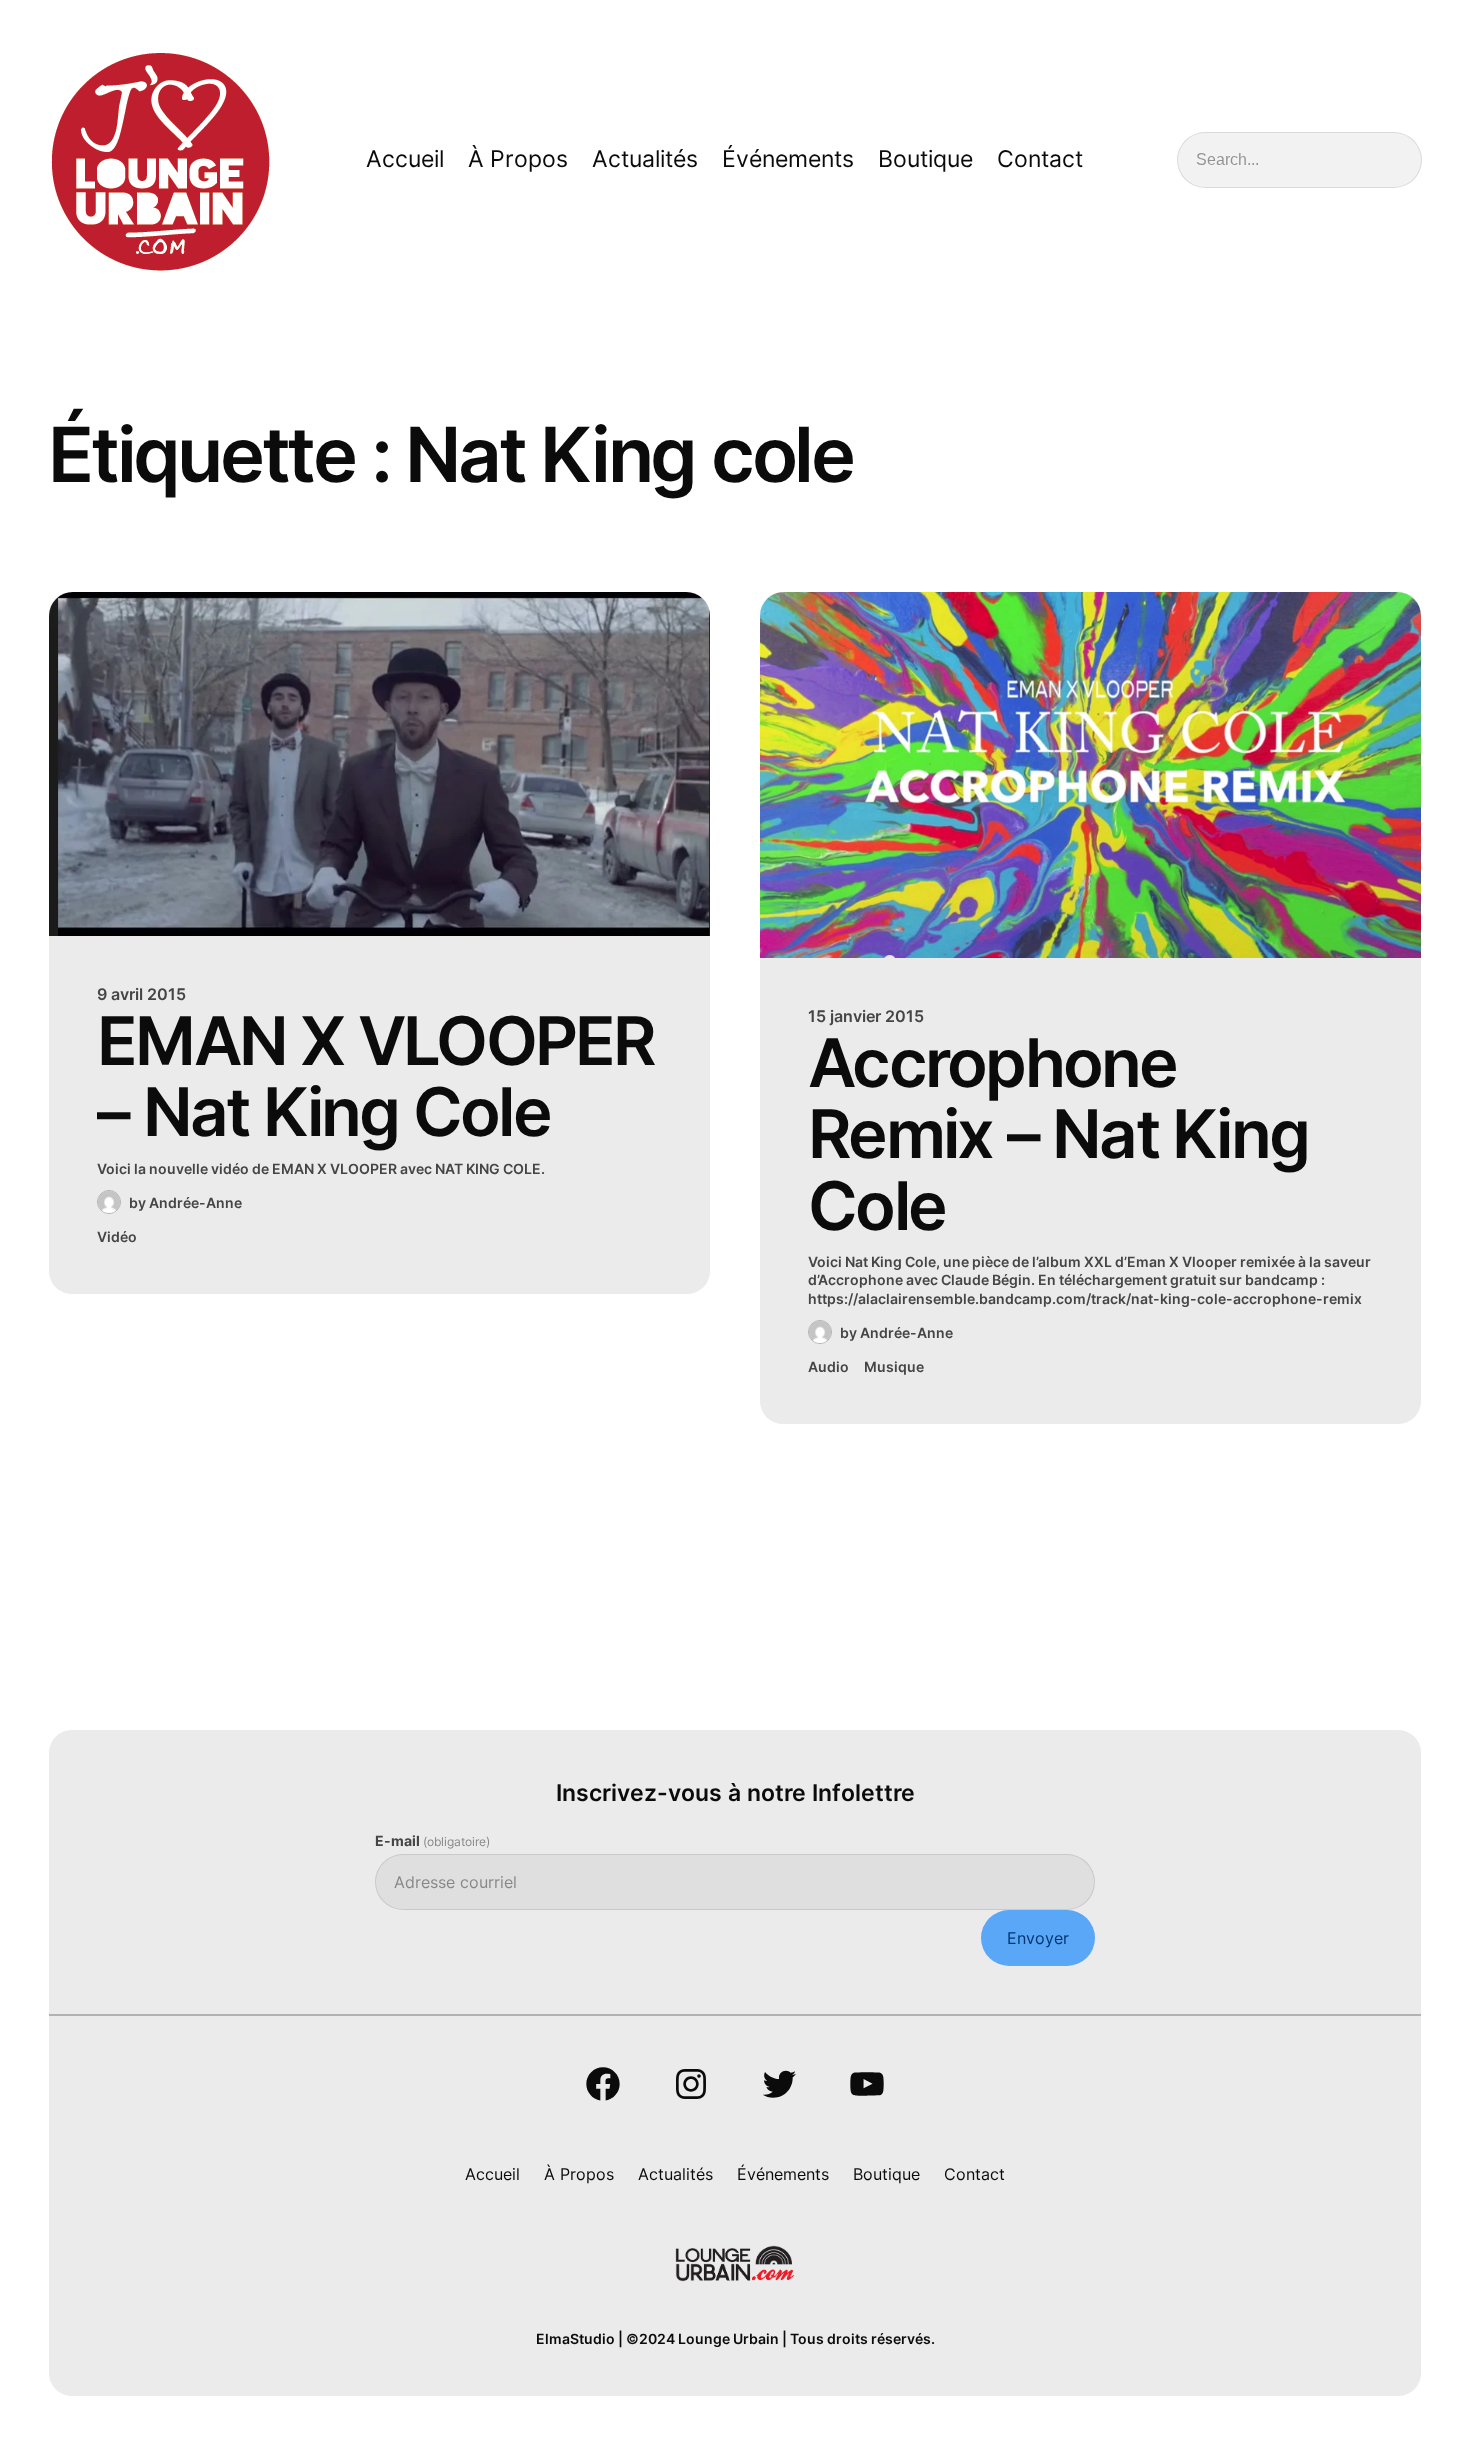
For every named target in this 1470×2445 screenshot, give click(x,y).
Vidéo (117, 1236)
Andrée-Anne (195, 1202)
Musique (894, 1366)
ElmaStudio (575, 2338)
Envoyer (1038, 1938)
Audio (828, 1366)
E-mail (432, 1840)
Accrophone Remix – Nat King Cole (1058, 1134)
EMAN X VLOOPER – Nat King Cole (376, 1076)
